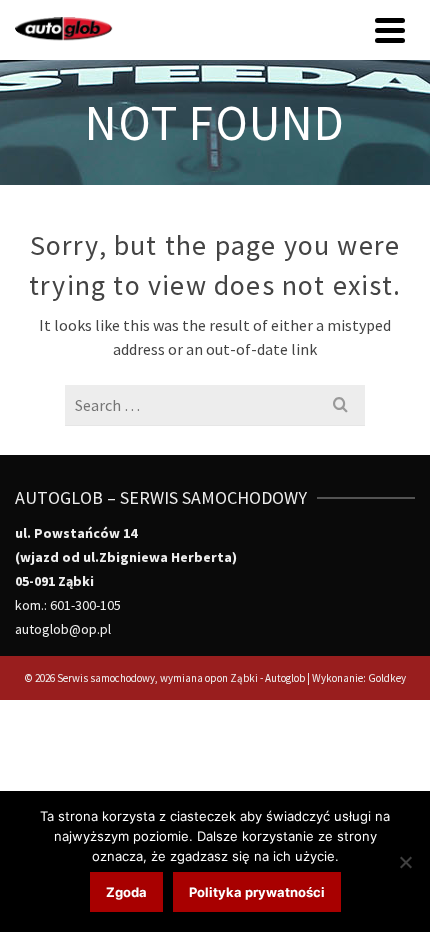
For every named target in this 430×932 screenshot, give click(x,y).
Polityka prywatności (257, 892)
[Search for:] (215, 405)
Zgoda (126, 892)
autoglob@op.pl (63, 629)
